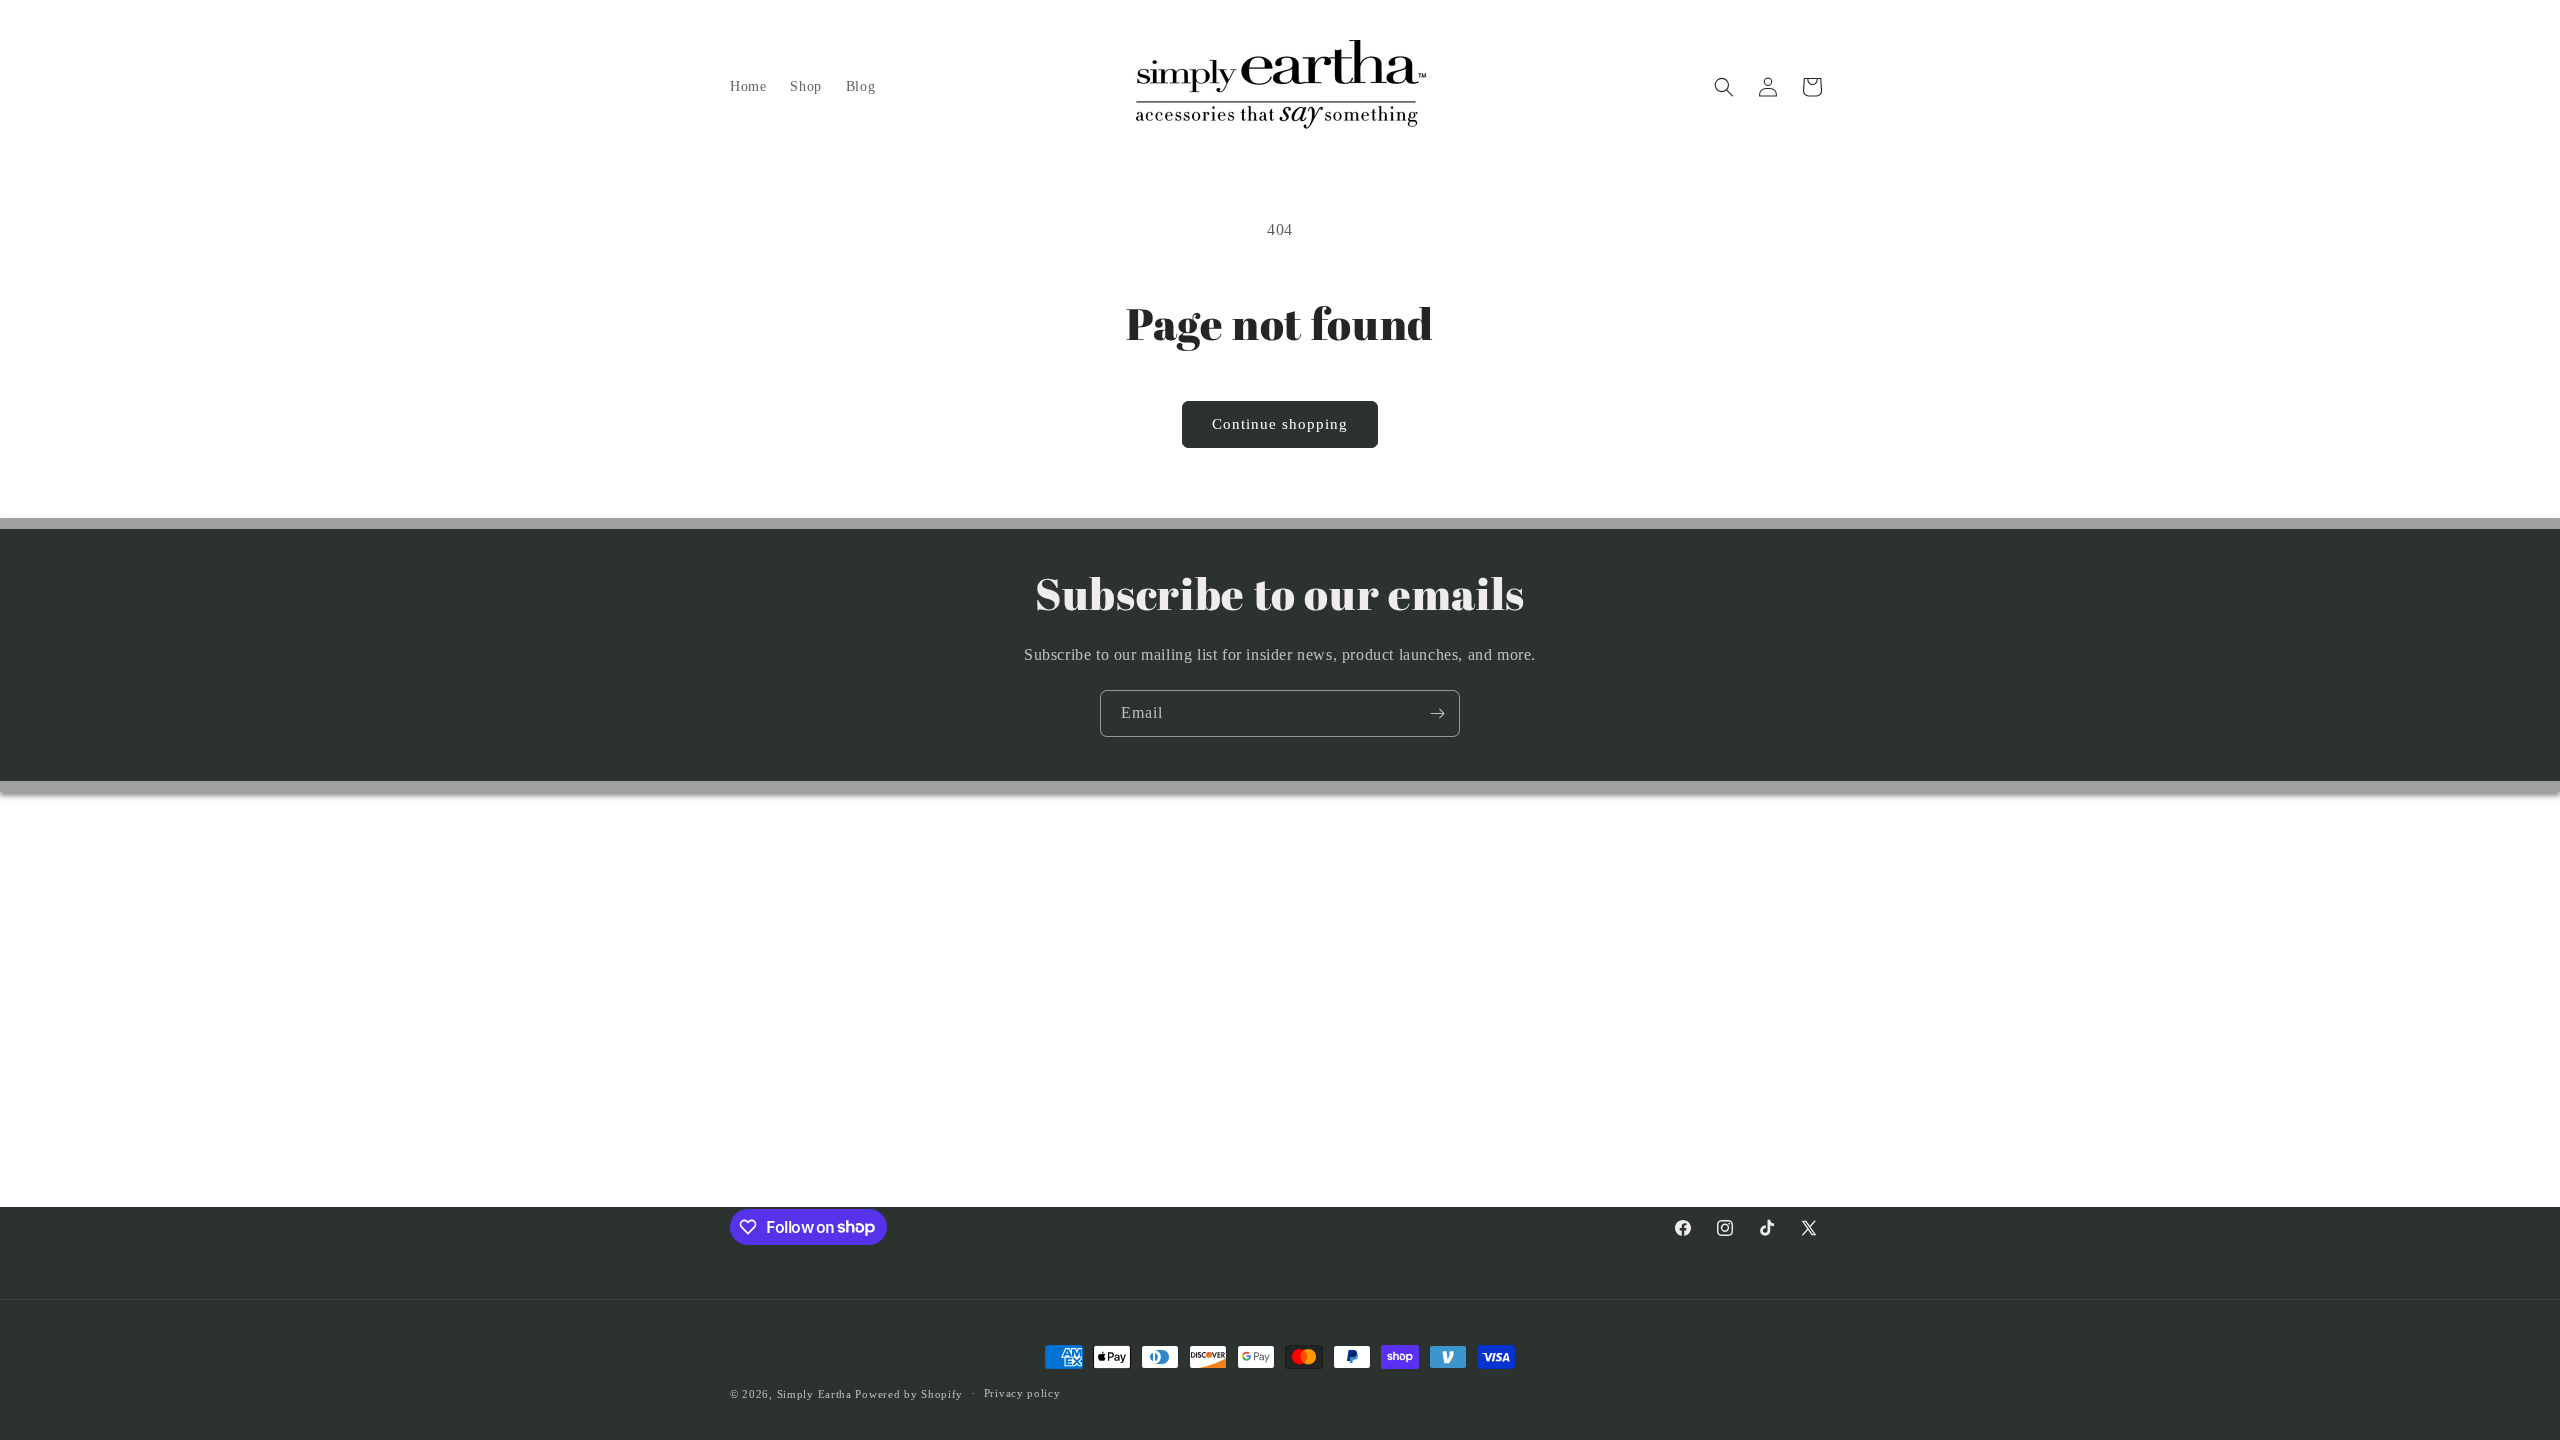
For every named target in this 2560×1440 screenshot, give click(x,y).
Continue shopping (1280, 424)
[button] (1724, 87)
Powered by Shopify (909, 1394)
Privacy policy (1022, 1393)
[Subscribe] (1437, 713)
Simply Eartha (816, 1394)
